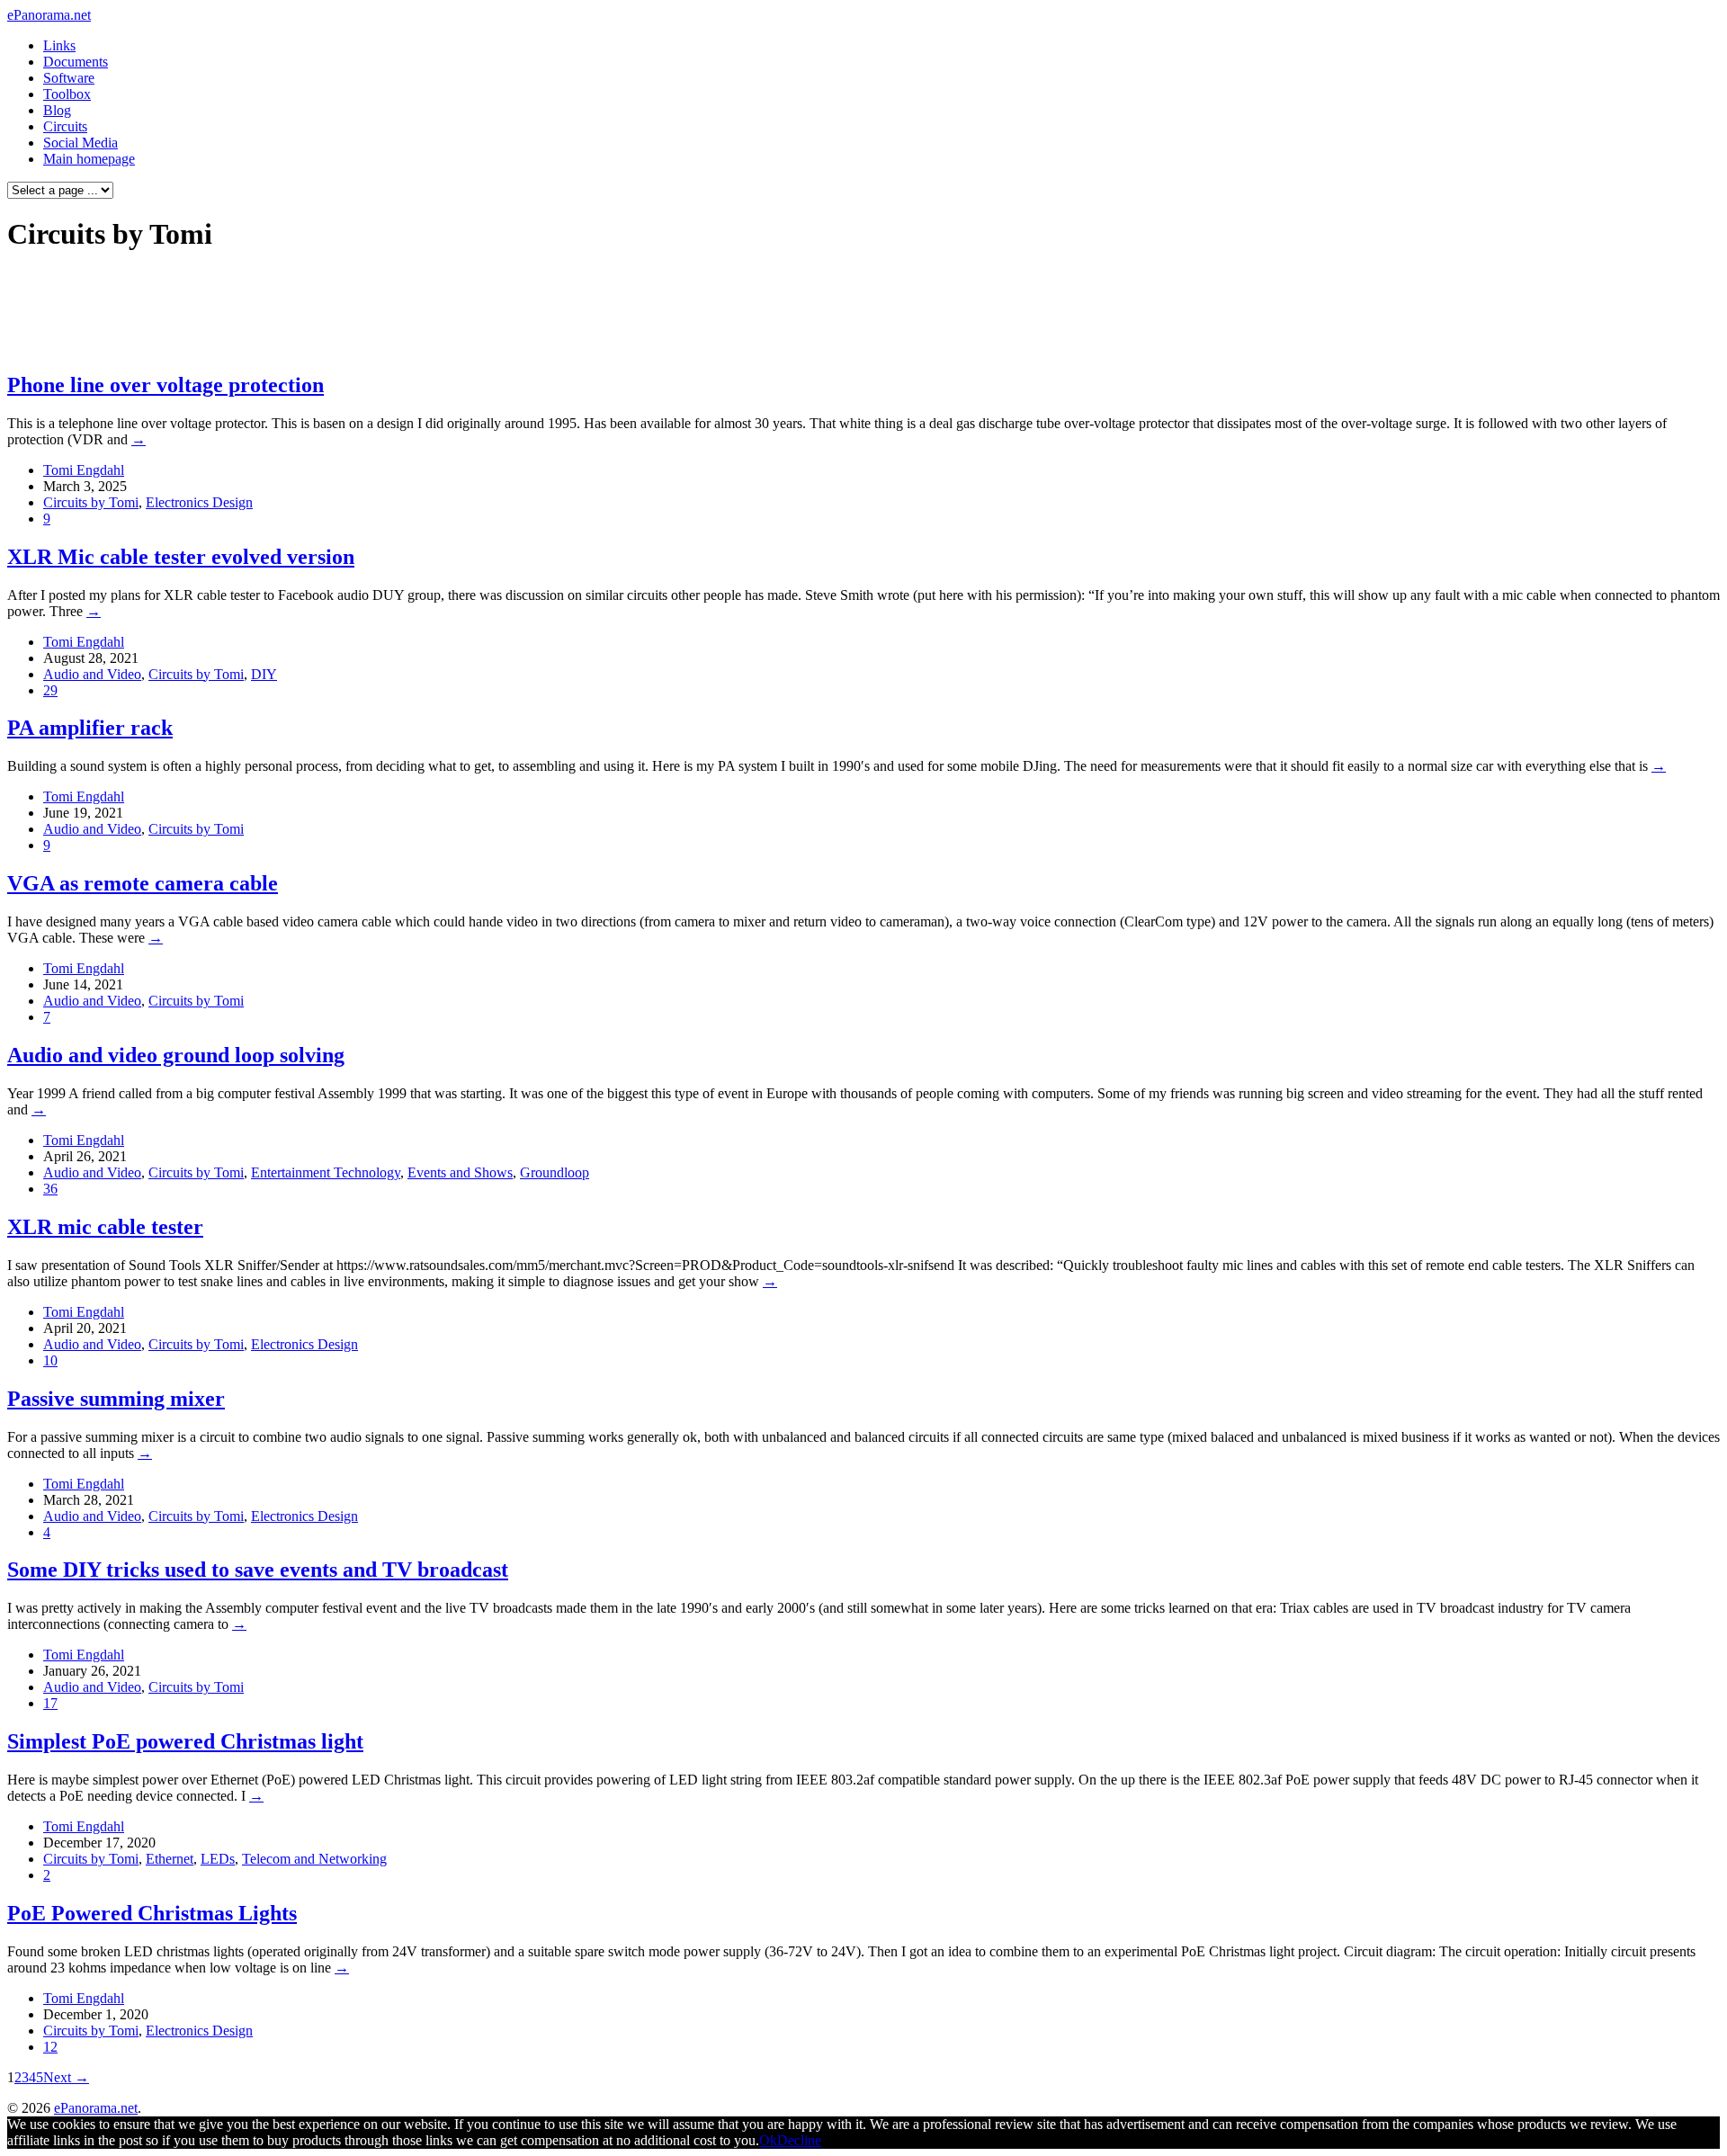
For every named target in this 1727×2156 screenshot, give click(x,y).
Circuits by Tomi (91, 502)
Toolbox (67, 94)
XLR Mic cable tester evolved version (181, 557)
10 (50, 1360)
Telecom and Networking (314, 1859)
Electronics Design (199, 502)
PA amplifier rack (90, 728)
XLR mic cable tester (105, 1227)
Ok (768, 2140)
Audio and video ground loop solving (176, 1055)
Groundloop (555, 1172)
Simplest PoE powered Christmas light (185, 1741)
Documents (76, 62)
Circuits (65, 126)
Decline (799, 2140)
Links (59, 45)
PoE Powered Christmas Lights (152, 1913)
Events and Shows (460, 1172)
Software (69, 78)
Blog (57, 110)
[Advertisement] (345, 311)
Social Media (81, 143)
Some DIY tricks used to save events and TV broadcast (258, 1570)
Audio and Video (92, 674)
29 (50, 690)
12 (50, 2047)
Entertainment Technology (326, 1172)
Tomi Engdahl (84, 470)
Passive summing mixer (116, 1399)
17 (50, 1703)
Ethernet (170, 1859)
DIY (264, 674)
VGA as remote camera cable (143, 883)
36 (50, 1189)
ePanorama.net (49, 15)
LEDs (218, 1859)
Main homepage (89, 159)
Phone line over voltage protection (166, 385)
